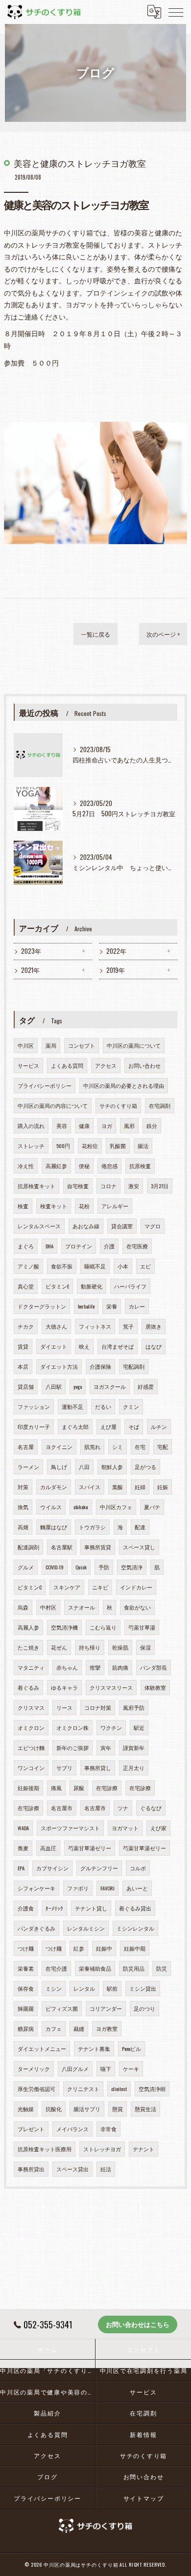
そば (134, 1426)
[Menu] (176, 12)
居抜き (154, 1326)
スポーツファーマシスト (70, 1828)
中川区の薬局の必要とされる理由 (124, 1085)
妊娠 (163, 1487)
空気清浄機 (64, 1627)
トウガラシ (92, 1527)
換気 (23, 1507)
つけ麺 (26, 1948)
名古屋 (26, 1447)
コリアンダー (106, 2008)
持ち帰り (90, 1647)
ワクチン (111, 1727)
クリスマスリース (111, 1687)
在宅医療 (137, 1246)
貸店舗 (26, 1386)
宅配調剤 (134, 1366)
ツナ (123, 1808)
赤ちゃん (67, 1667)
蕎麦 (23, 1848)
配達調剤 (28, 1547)
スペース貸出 (72, 2169)
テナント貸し (91, 1908)
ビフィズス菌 (62, 2008)
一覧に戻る (95, 634)
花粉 (84, 1206)
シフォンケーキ (36, 1888)
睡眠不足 (95, 1266)
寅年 (106, 1748)
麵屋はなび (54, 1527)
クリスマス (31, 1707)
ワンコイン (31, 1768)
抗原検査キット (36, 1186)
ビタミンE (57, 1286)
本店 (23, 1366)
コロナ (108, 1186)
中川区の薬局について (134, 1045)
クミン (131, 1406)
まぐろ (26, 1246)
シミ (118, 1447)
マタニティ (31, 1667)
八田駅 (54, 1386)
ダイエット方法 (59, 1366)
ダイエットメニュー (42, 2048)
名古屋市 (62, 1808)
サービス (28, 1065)
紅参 (79, 1948)
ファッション (34, 1406)
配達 (140, 1527)
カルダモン (54, 1487)
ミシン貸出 (143, 1988)
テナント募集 (94, 2048)
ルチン (159, 1426)
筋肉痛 (120, 1667)
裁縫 (79, 2028)
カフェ (54, 2028)
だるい (103, 1406)
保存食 (26, 1988)
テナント (143, 2149)
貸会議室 (122, 1226)
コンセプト (82, 1045)
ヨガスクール (110, 1386)
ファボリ (78, 1888)
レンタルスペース (39, 1226)
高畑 (23, 1527)
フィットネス (95, 1326)
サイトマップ (144, 2498)
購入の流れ (31, 1126)
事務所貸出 (31, 2169)
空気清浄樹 (152, 2089)
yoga (78, 1386)
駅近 (139, 1727)
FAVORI (107, 1888)
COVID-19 (55, 1567)
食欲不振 (62, 1266)
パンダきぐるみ (36, 1928)
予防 (104, 1567)
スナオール (82, 1607)
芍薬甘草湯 (142, 1627)
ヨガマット (125, 1828)
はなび (154, 1346)
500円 (63, 1146)
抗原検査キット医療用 (45, 2149)
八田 (84, 1467)
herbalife (86, 1306)
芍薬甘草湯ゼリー (90, 1848)
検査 (23, 1206)
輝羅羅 (26, 2008)
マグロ (153, 1226)
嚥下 (106, 2069)
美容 (62, 1126)
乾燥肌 (120, 1647)
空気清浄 (132, 1567)
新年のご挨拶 (72, 1748)
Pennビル (131, 2048)
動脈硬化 (92, 1286)
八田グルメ (75, 2069)
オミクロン (31, 1727)
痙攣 (95, 1667)
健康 (84, 1126)
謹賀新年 (134, 1748)
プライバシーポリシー (45, 1085)
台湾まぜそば (118, 1346)
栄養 (112, 1306)
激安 (134, 1186)
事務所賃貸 (98, 1547)
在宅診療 (107, 1788)
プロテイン (79, 1246)
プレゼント (31, 2129)
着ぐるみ (28, 1687)
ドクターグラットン (42, 1306)
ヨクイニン (59, 1447)
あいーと (137, 1888)
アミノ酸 (28, 1266)
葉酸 (118, 1487)
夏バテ (152, 1507)
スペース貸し (139, 1547)
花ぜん (59, 1647)
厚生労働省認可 (36, 2089)
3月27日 (160, 1186)
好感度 (146, 1386)
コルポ (138, 1868)
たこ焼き (28, 1647)
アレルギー (115, 1206)
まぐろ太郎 (75, 1426)
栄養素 (26, 1968)
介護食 (26, 1908)
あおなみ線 (86, 1226)
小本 (123, 1266)
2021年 (30, 970)
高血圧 (48, 1848)
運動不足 (72, 1406)
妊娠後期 (28, 1788)
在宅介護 (56, 1968)
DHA (49, 1246)
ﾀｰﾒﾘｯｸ (54, 1908)
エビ (145, 1266)
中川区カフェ (116, 1507)
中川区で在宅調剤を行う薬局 (144, 2370)
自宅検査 (78, 1186)
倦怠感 (109, 1166)
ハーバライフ (130, 1286)
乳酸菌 (118, 1146)
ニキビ (100, 1587)
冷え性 (26, 1166)
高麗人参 (28, 1627)
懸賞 (118, 2109)
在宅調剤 (160, 1105)
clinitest (119, 2089)
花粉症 (90, 1146)
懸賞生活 (145, 2109)
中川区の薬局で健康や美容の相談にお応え (48, 2392)
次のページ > (163, 634)
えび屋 (108, 1426)
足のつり (144, 2008)
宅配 (163, 1447)
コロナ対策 (98, 1707)
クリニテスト (83, 2089)
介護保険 (100, 1366)
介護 (109, 1246)
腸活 (143, 1146)
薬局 (51, 1045)
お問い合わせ (144, 1065)
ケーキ (131, 2069)
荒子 (128, 1326)
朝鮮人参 (112, 1467)
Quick (81, 1567)
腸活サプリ (87, 2109)
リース (64, 1707)
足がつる (145, 1467)
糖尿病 (26, 2028)
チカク (26, 1326)
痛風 (56, 1788)
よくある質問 (67, 1065)
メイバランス (72, 2129)
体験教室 (155, 1687)
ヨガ (107, 1126)
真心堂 (26, 1286)
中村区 (48, 1607)
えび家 (158, 1828)
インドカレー (136, 1587)
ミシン (54, 1988)
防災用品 (134, 1968)
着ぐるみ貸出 (135, 1908)
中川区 (26, 1045)
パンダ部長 (154, 1667)
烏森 (23, 1607)
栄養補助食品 (95, 1968)
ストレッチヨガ (102, 2149)
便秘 (84, 1166)
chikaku (81, 1507)
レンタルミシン (86, 1928)
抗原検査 (140, 1166)
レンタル (84, 1988)
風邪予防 (134, 1707)
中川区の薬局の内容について (53, 1105)
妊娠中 (104, 1948)
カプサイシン (52, 1868)
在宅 (140, 1447)
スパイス (90, 1487)
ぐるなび (151, 1808)
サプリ (64, 1768)
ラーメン (28, 1467)
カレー (137, 1306)
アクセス (106, 1065)
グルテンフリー (99, 1868)
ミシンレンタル (135, 1928)
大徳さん (56, 1326)
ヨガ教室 (107, 2028)
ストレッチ (31, 1146)
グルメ (26, 1567)
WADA (23, 1828)
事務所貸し (98, 1768)
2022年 (116, 951)
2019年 (116, 970)
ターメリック (34, 2069)
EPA (21, 1868)
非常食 (108, 2129)
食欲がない (137, 1607)
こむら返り (103, 1627)
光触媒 (26, 2109)
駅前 (112, 1988)
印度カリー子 (34, 1426)
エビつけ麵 (31, 1748)
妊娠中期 (135, 1948)
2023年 (31, 951)
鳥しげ (59, 1467)
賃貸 (23, 1346)
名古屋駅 (62, 1547)
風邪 (129, 1126)
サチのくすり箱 (118, 1105)
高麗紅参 (56, 1166)
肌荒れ (92, 1447)
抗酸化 (54, 2109)
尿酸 (79, 1788)
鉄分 (152, 1126)
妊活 (106, 2169)
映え (84, 1346)
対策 (23, 1487)
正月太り (134, 1768)
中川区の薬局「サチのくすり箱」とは (48, 2370)
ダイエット (54, 1346)
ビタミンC (30, 1587)
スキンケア (67, 1587)
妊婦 (140, 1487)
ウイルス (51, 1507)
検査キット (54, 1206)
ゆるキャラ (64, 1687)
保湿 (145, 1647)
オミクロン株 (72, 1727)
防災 (162, 1968)
